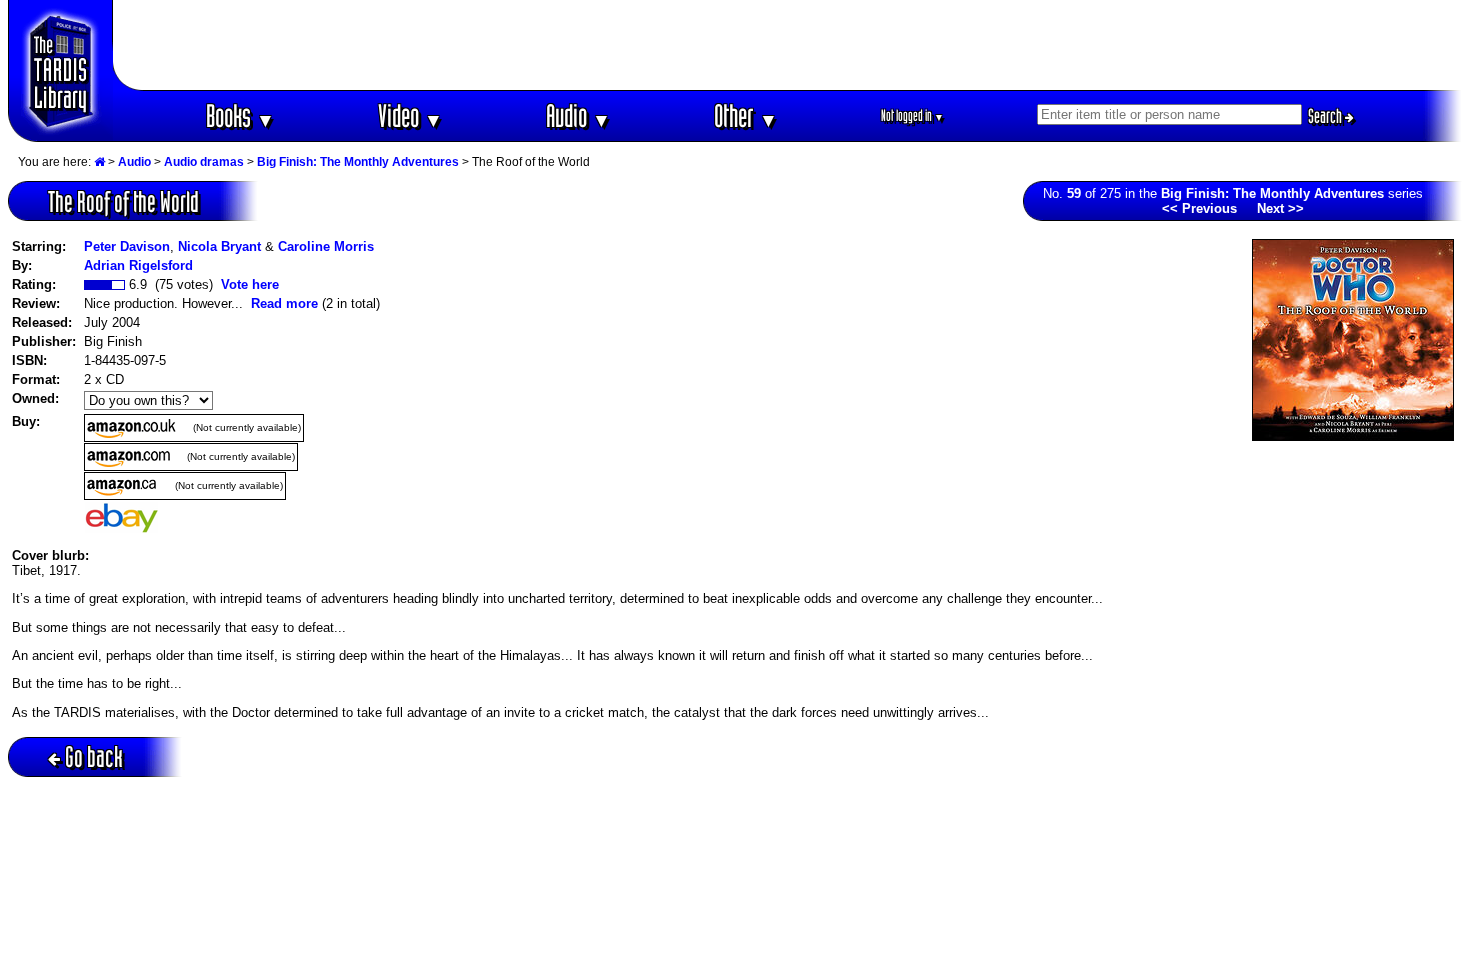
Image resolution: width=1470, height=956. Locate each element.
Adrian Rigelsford (138, 265)
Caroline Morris (326, 246)
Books (240, 115)
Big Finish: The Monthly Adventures (358, 162)
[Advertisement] (788, 45)
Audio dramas (204, 162)
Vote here (250, 284)
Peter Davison (127, 246)
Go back (94, 756)
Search (1326, 116)
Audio (578, 115)
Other (746, 115)
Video (410, 115)
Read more (284, 303)
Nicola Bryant (219, 246)
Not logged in (912, 115)
